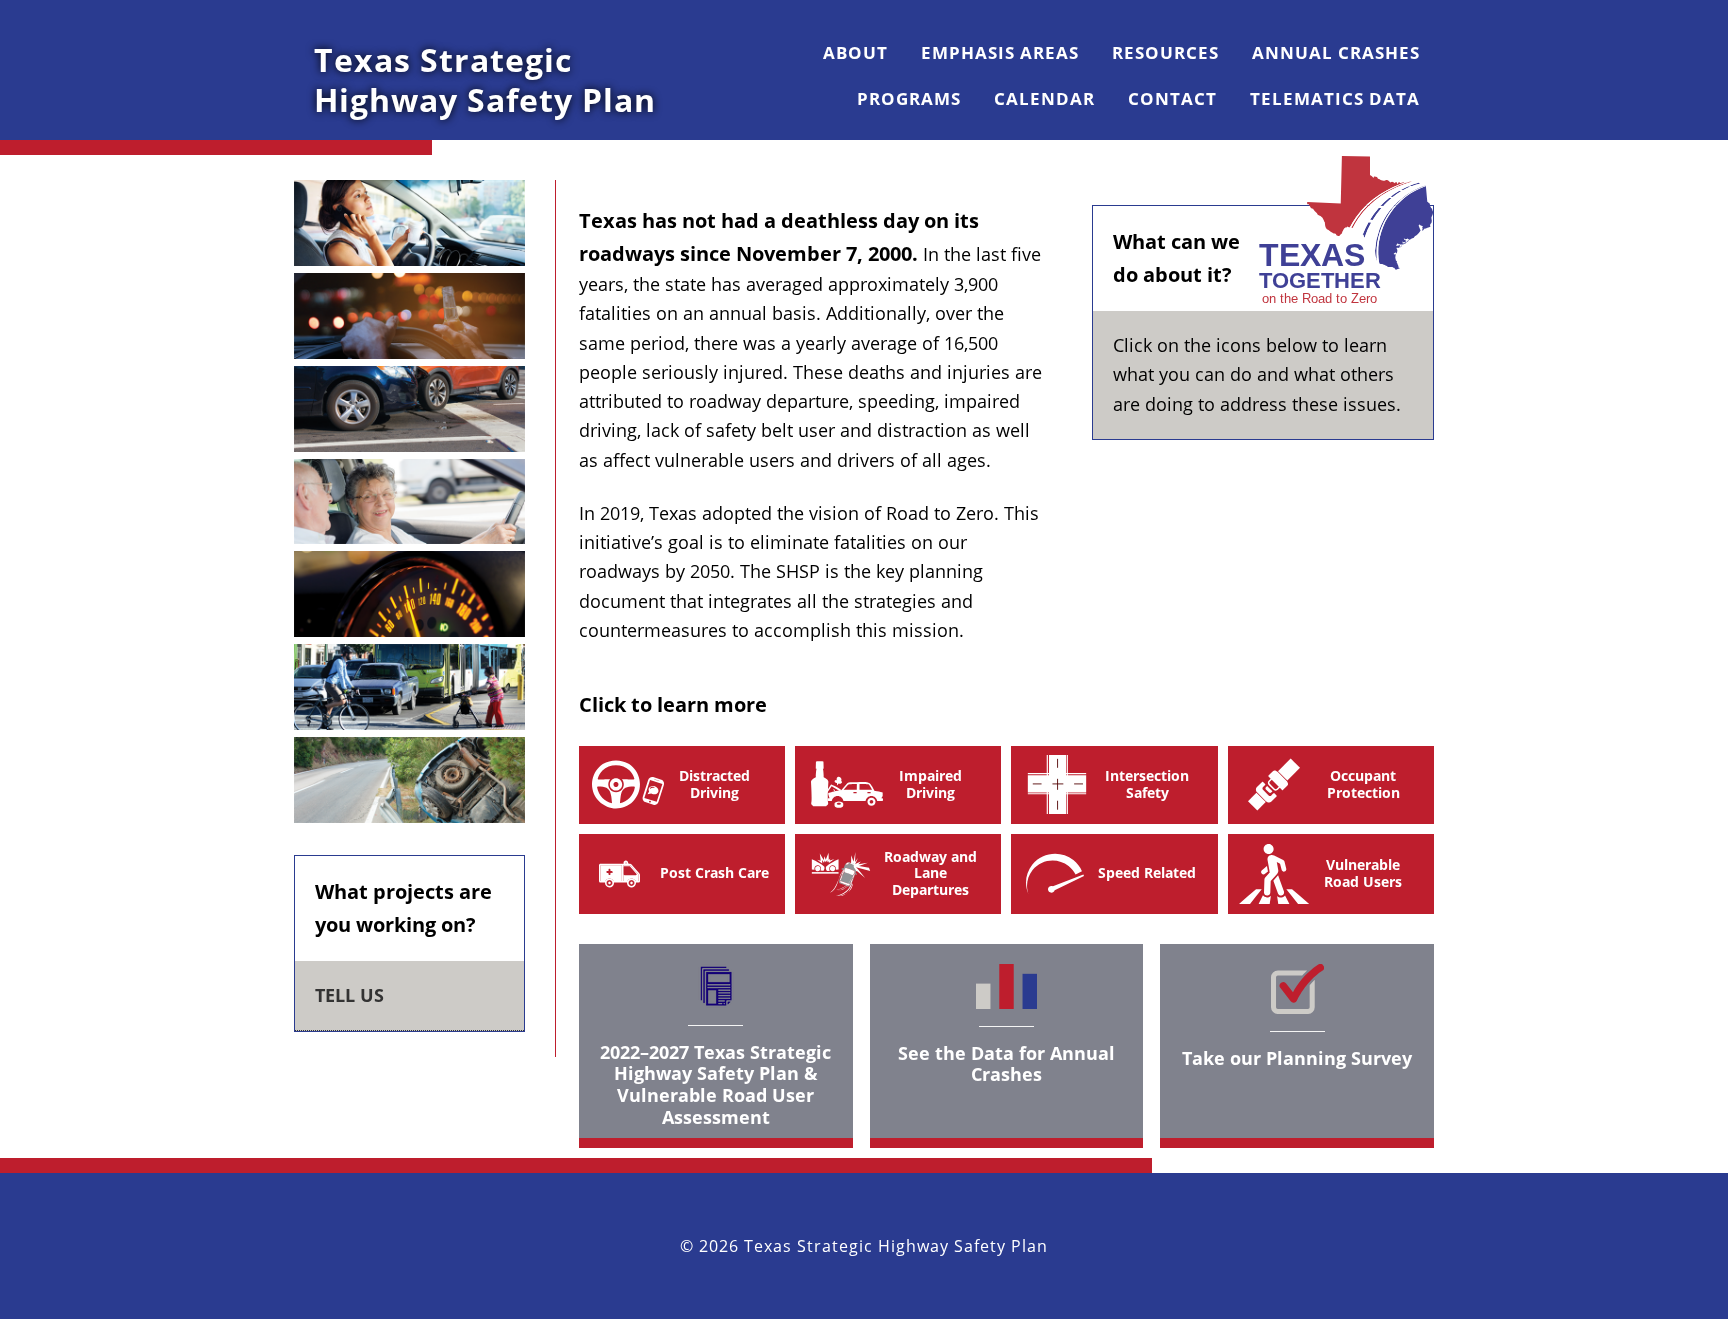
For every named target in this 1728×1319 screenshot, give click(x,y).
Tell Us (349, 995)
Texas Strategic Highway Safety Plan (485, 79)
